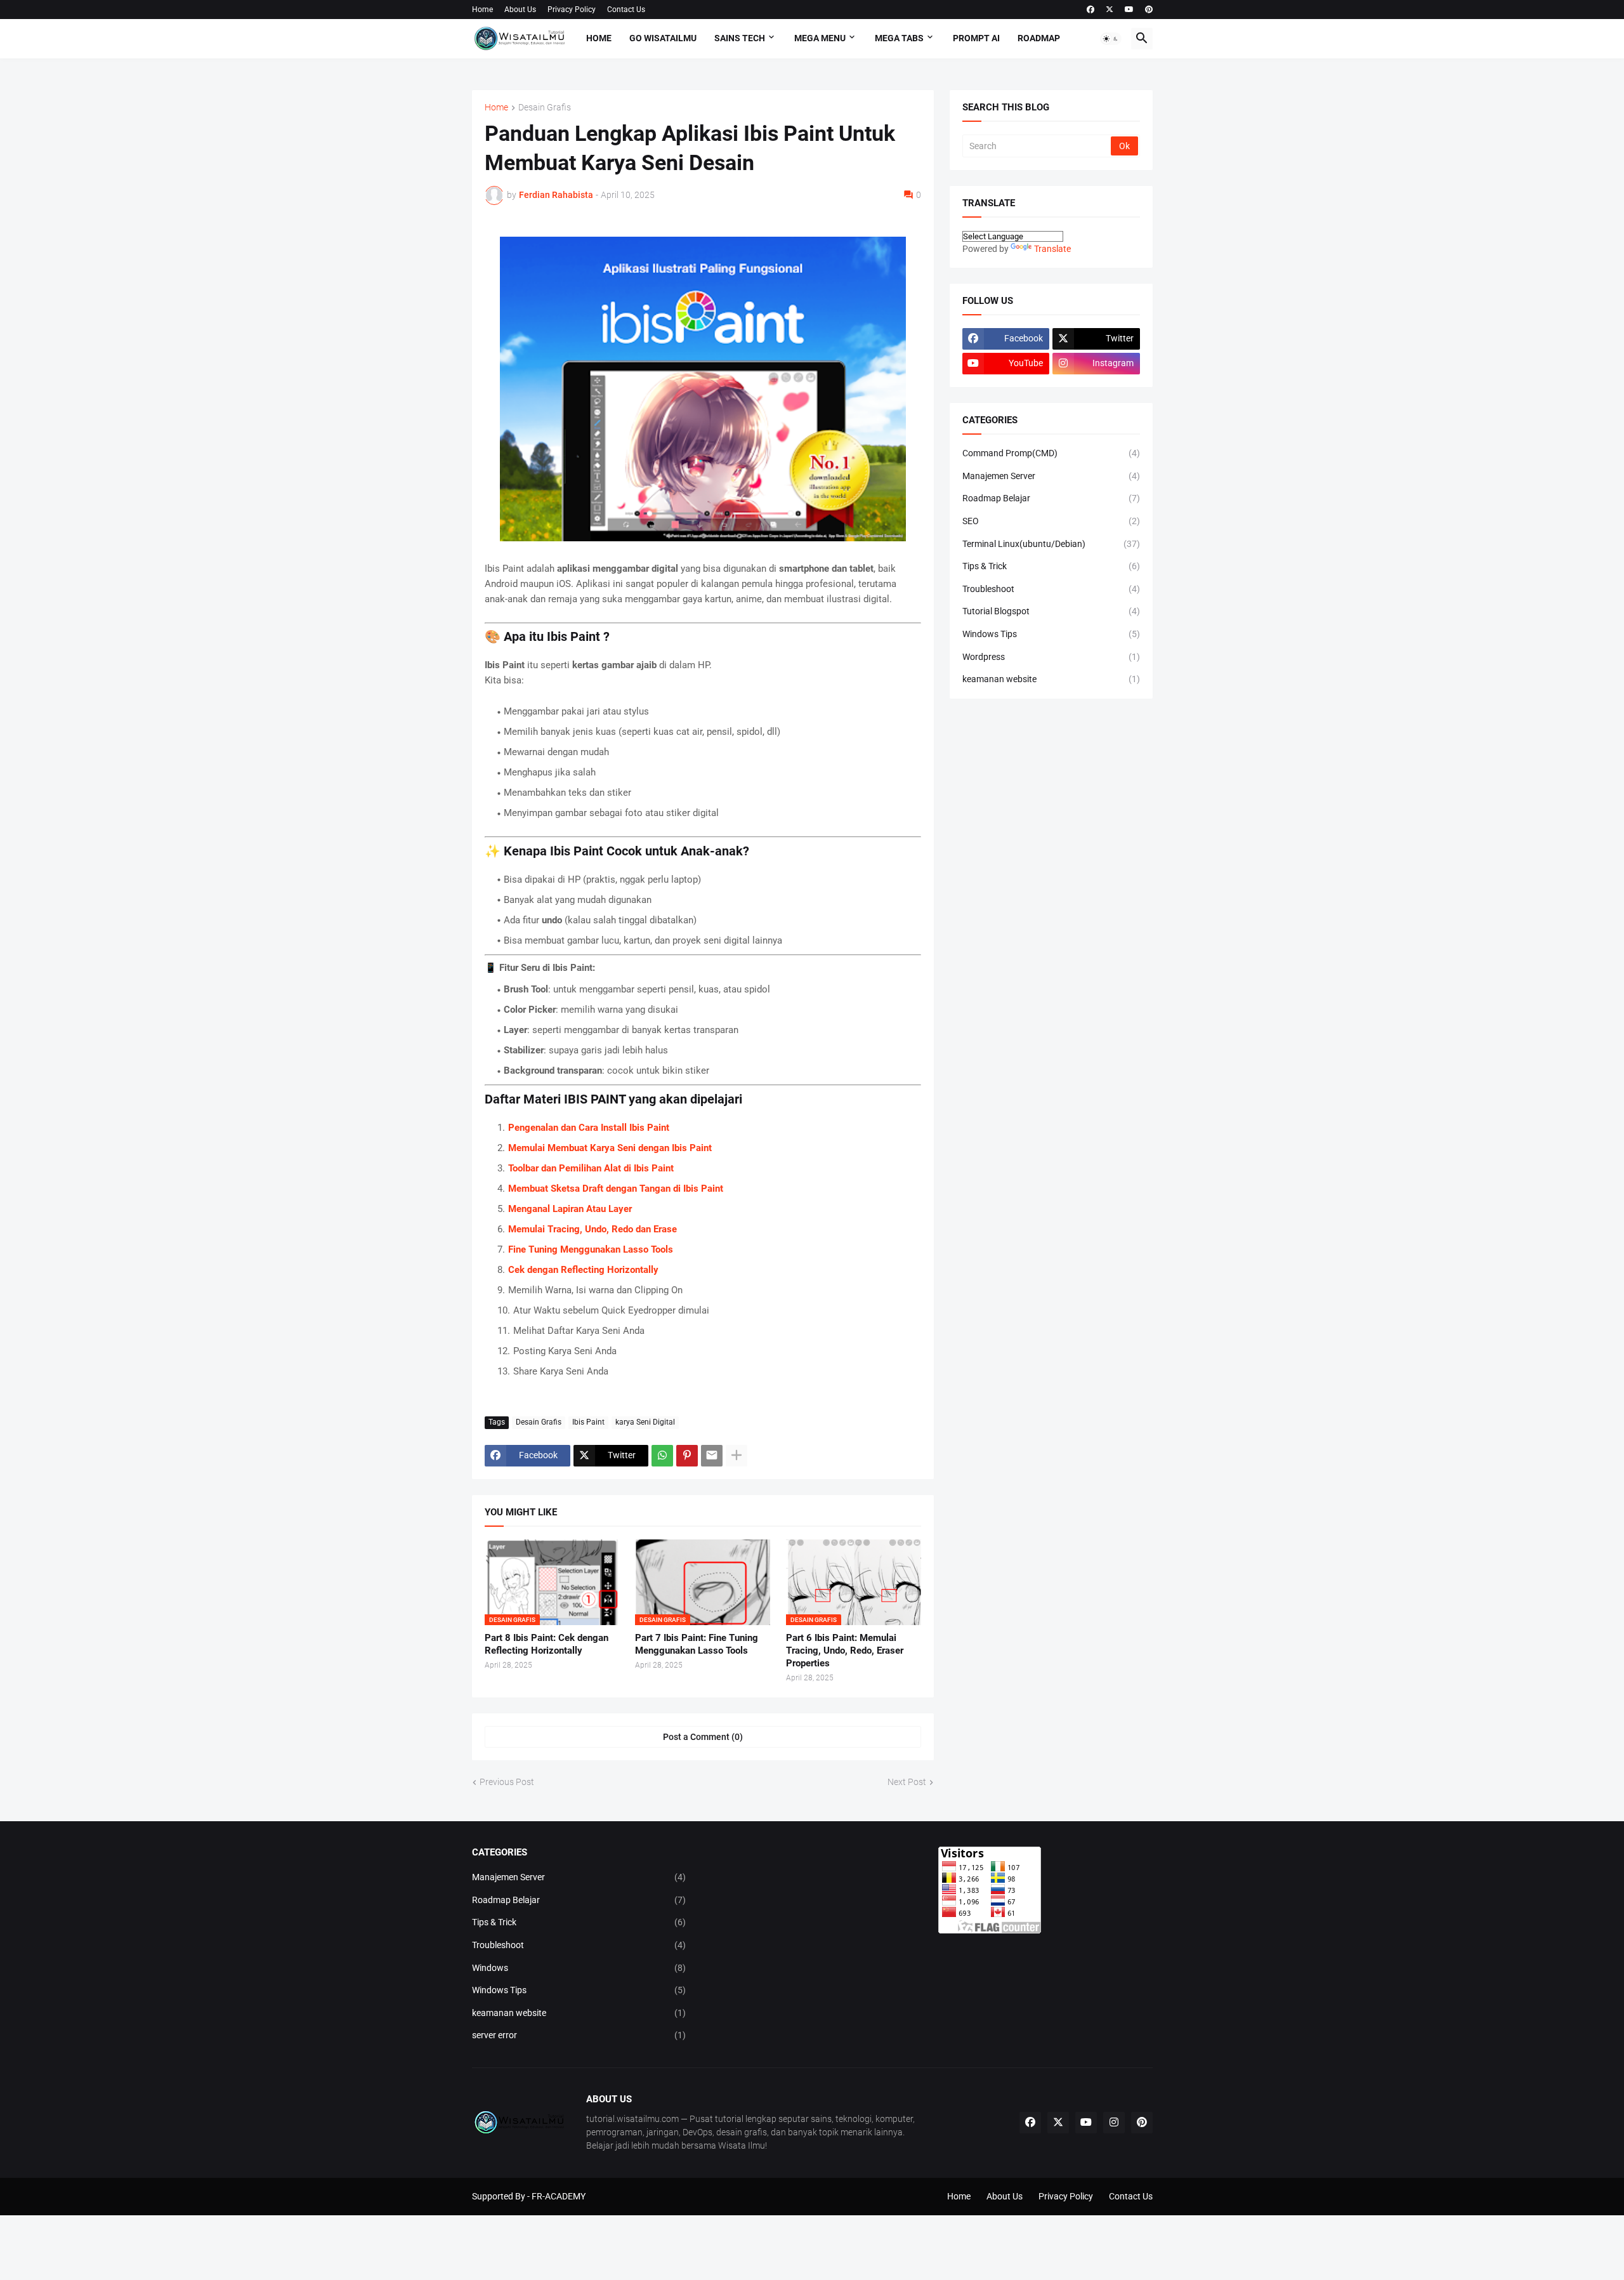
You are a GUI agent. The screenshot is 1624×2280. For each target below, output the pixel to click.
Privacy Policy (572, 10)
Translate (1052, 249)
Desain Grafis (545, 108)
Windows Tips (1051, 634)
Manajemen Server (1051, 476)
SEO (1051, 521)
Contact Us (626, 10)
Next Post (907, 1782)
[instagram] (1114, 2123)
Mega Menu (820, 38)
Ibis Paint (588, 1422)
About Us (520, 10)
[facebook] (1090, 10)
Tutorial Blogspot (1051, 611)
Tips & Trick (1051, 566)
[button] (1111, 39)
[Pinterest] (687, 1456)
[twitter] (1110, 10)
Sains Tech (740, 38)
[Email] (712, 1456)
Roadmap (1039, 38)
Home (482, 10)
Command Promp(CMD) (1051, 453)
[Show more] (737, 1456)
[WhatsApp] (662, 1456)
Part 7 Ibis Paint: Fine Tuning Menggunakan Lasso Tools (697, 1644)
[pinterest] (1149, 10)
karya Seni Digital (645, 1422)
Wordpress (1051, 657)
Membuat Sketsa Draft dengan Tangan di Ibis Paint (616, 1189)
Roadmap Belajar (1051, 498)
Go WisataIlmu (663, 38)
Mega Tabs (899, 38)
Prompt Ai (976, 38)
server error (579, 2035)
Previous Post (507, 1782)
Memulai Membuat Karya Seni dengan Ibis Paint (610, 1148)
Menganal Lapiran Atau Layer (570, 1209)
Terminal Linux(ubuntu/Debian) (1051, 544)
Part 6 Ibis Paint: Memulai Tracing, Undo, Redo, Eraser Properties (845, 1651)
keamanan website (1051, 679)
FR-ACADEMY (559, 2196)
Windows (579, 1968)
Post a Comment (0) (703, 1737)
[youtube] (1129, 10)
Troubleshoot (1051, 589)
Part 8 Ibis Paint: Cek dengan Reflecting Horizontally (547, 1644)
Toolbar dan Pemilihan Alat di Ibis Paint (591, 1168)
